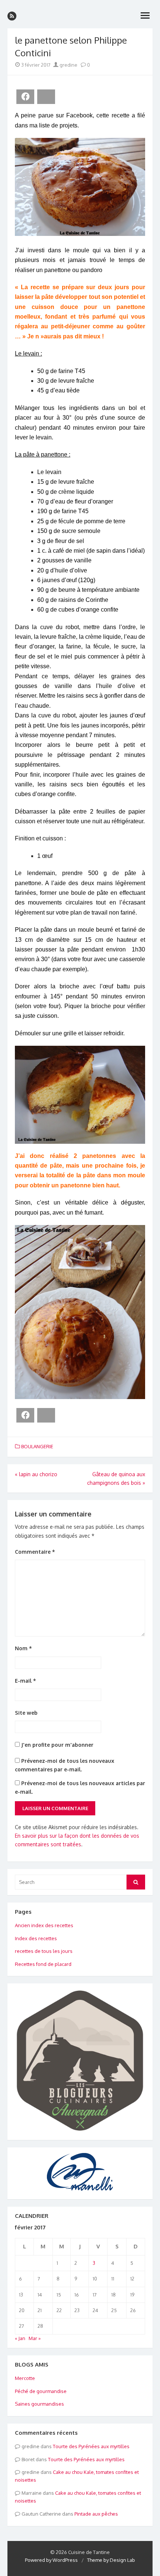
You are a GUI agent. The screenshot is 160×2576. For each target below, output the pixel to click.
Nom (23, 1648)
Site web (26, 1713)
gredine (68, 65)
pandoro (91, 270)
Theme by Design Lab (111, 2560)
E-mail (25, 1681)
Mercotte (25, 2378)
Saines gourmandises (39, 2404)
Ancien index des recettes (44, 1925)
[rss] (12, 16)
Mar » (35, 2338)
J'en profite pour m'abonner (57, 1745)
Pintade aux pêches (96, 2514)
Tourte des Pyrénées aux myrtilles (91, 2446)
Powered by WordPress (51, 2560)
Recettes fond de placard (43, 1964)
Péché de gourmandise (41, 2391)
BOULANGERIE (37, 1446)
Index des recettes (36, 1938)
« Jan (20, 2338)
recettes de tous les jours (44, 1951)
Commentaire (35, 1552)
